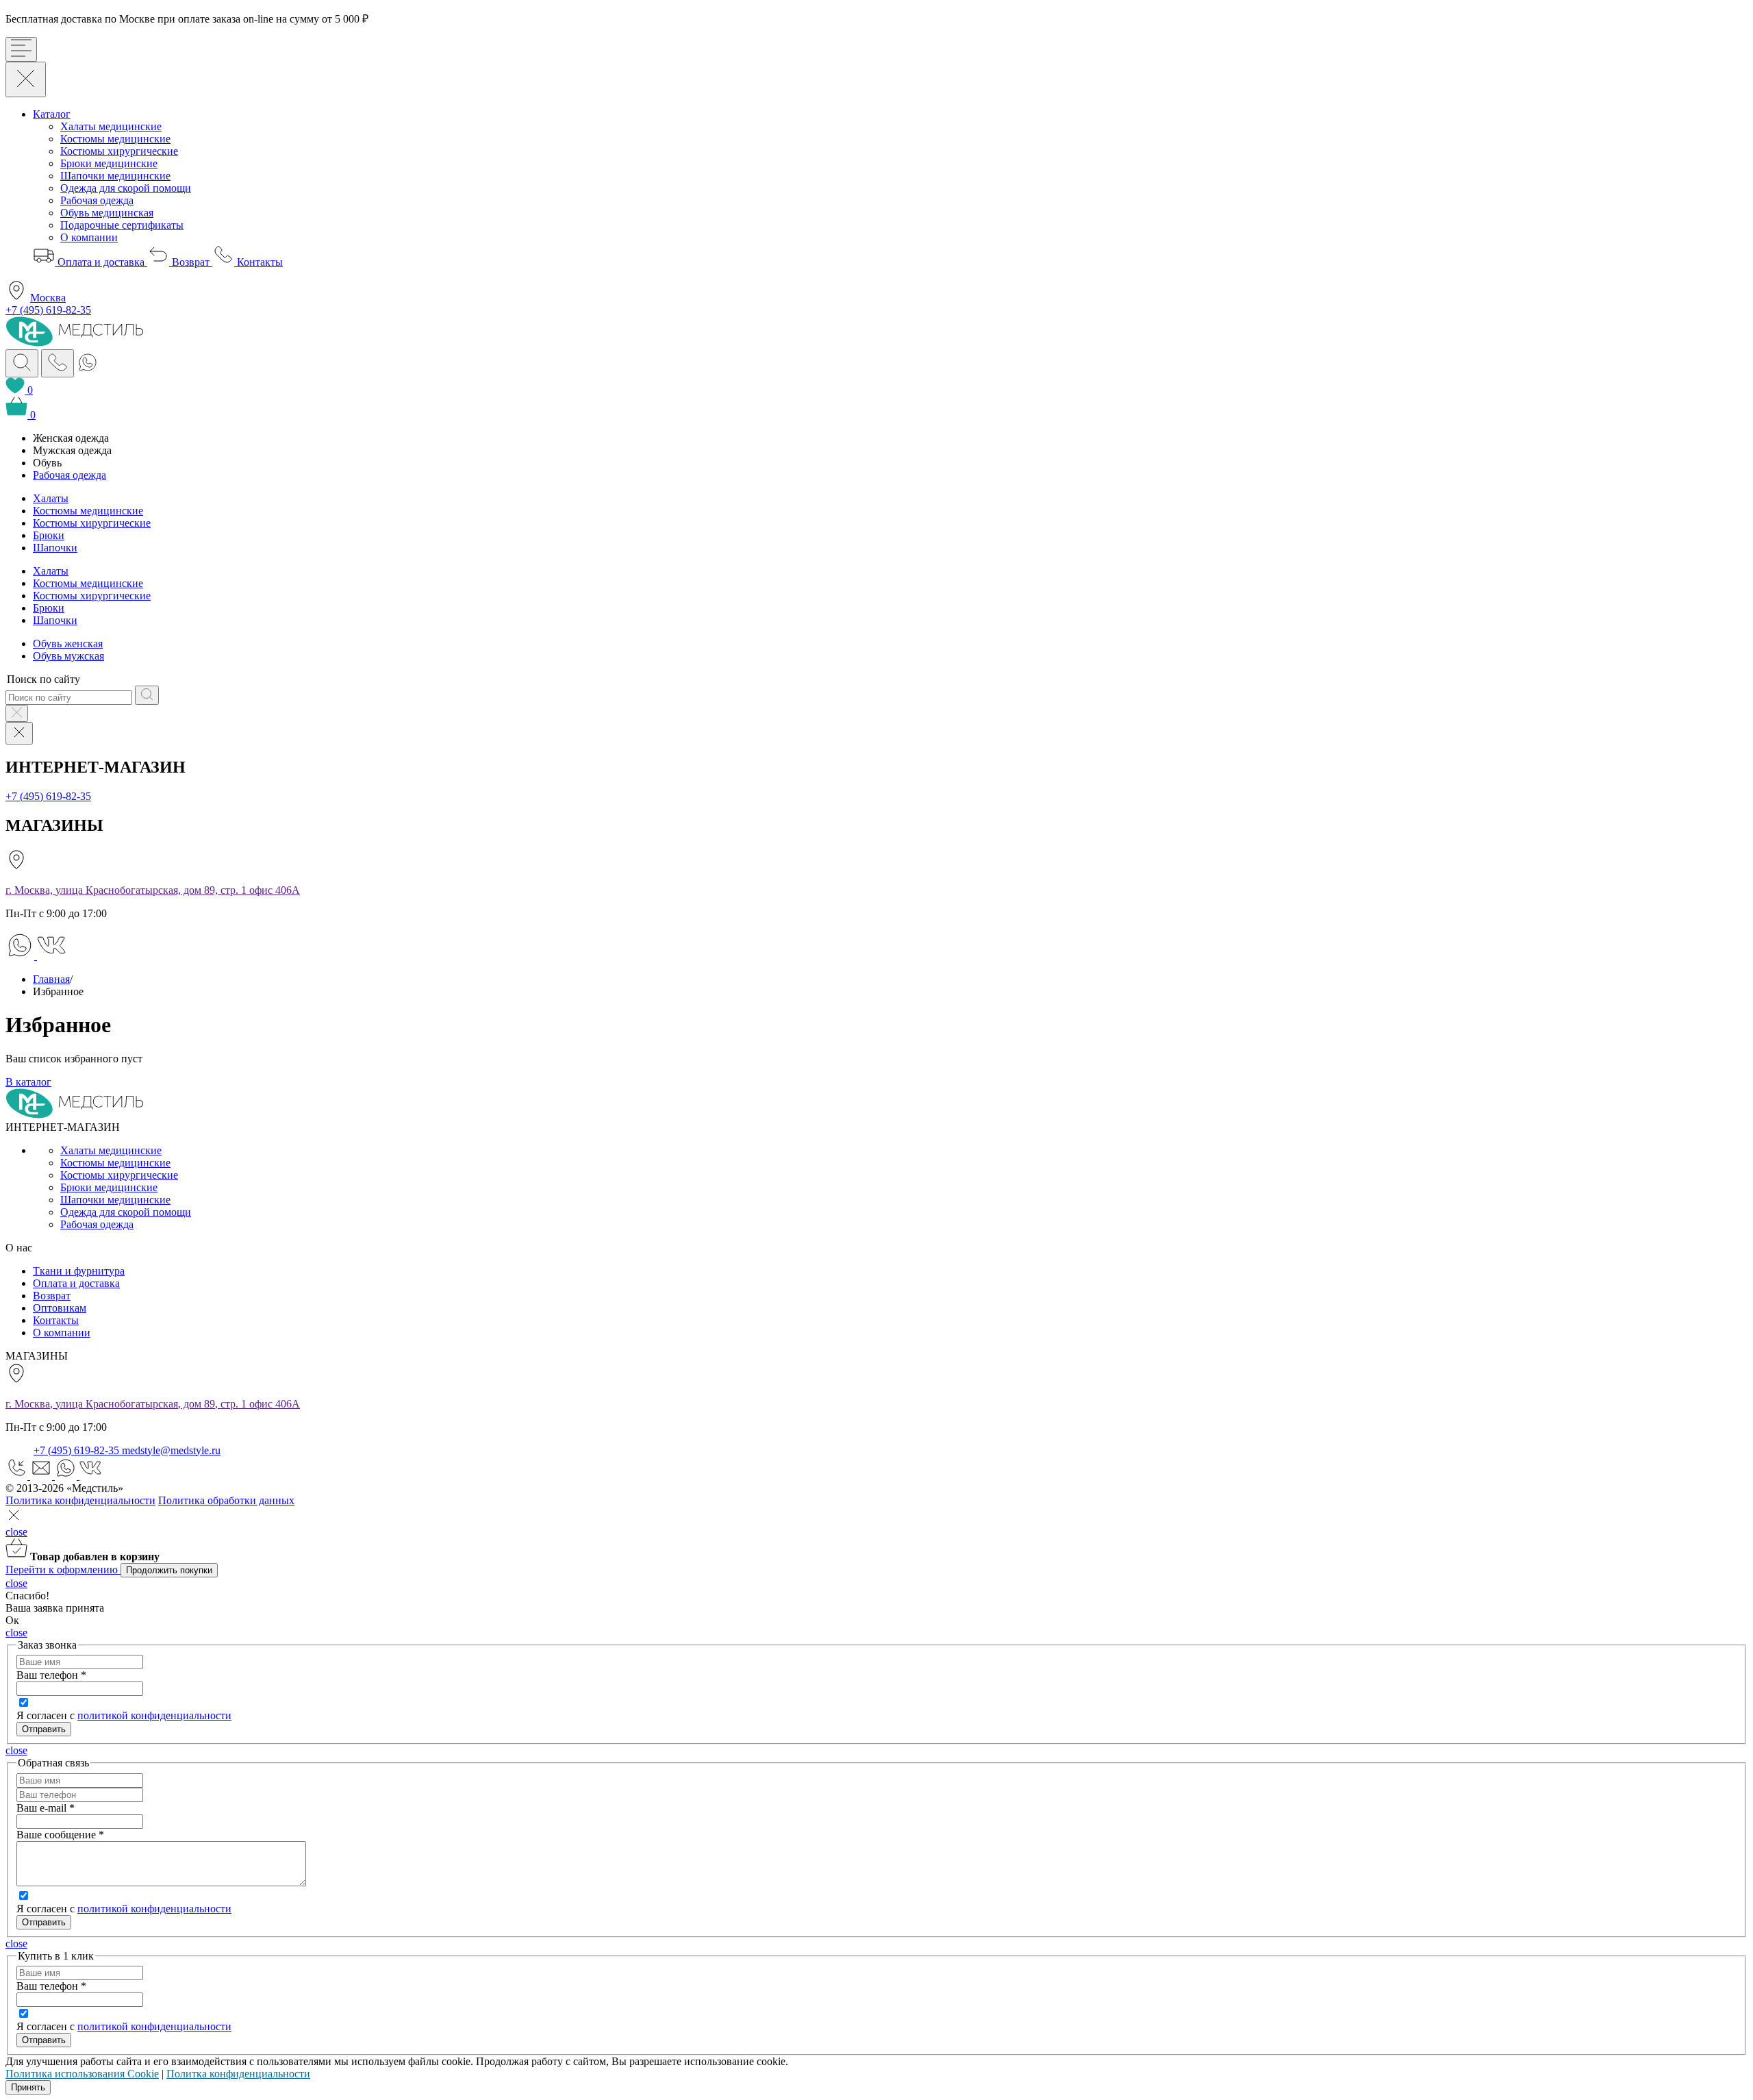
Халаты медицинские (111, 126)
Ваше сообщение (60, 1835)
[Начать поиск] (147, 695)
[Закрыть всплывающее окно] (14, 1520)
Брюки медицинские (109, 163)
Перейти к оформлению (63, 1570)
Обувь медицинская (107, 213)
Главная (51, 979)
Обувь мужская (68, 656)
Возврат (191, 262)
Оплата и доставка (101, 262)
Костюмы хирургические (119, 151)
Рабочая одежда (97, 200)
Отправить (44, 1922)
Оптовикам (60, 1308)
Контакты (258, 262)
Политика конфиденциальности (80, 1500)
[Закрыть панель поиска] (17, 713)
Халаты (51, 498)
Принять (28, 2087)
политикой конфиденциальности (154, 1715)
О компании (89, 237)
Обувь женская (68, 643)
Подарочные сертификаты (122, 225)
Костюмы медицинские (115, 139)
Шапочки (55, 548)
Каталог (52, 114)
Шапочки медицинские (115, 176)
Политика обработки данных (226, 1500)
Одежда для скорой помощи (126, 188)
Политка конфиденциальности (238, 2074)
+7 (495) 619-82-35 (48, 310)
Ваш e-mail (46, 1808)
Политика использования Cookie (82, 2074)
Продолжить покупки (169, 1570)
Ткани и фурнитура (79, 1271)
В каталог (28, 1082)
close (16, 1532)
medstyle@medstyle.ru (171, 1450)
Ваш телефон (51, 1675)
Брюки (49, 535)
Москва (48, 298)
